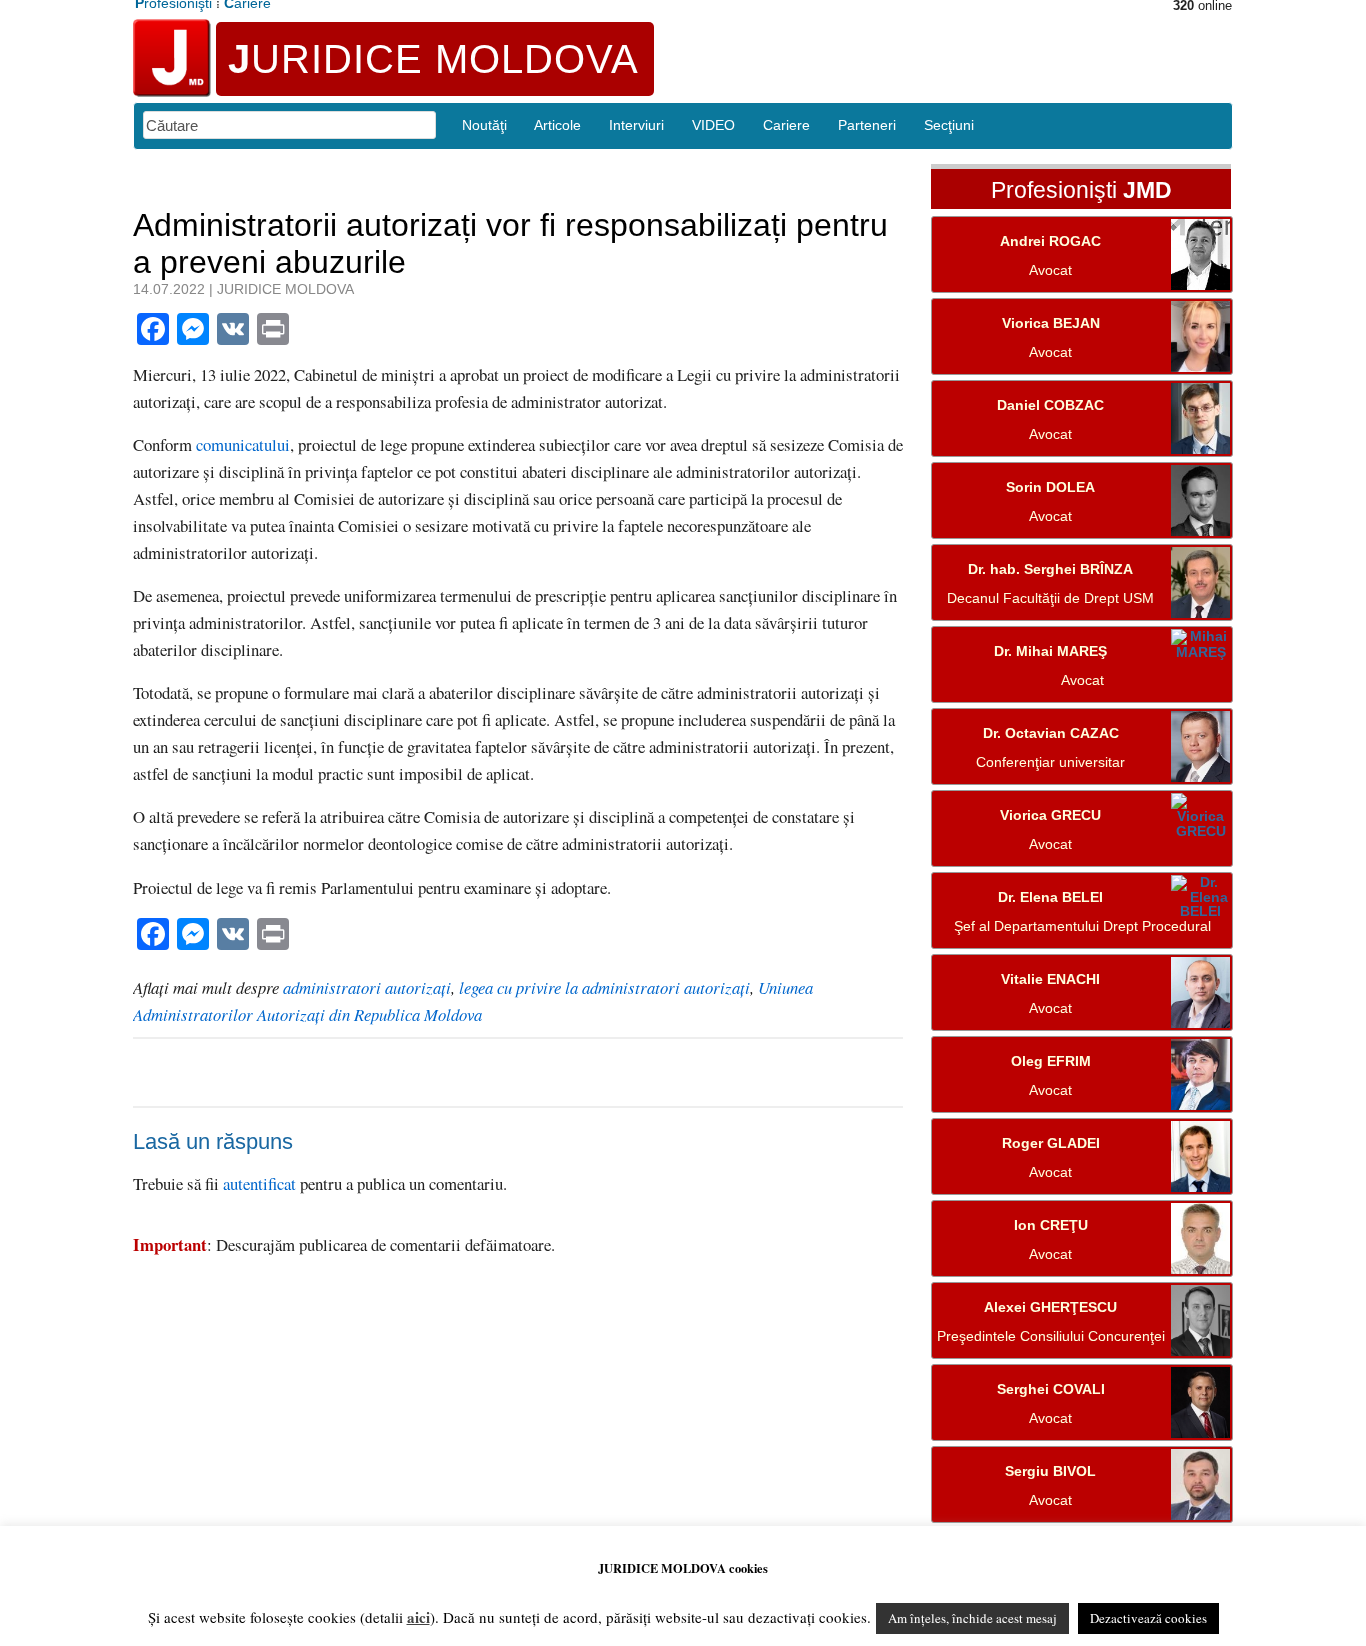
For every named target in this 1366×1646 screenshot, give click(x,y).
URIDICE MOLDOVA (433, 59)
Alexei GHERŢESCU (1050, 1307)
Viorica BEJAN (1051, 323)
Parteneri (867, 125)
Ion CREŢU (1051, 1225)
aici (418, 1617)
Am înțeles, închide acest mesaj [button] (972, 1618)
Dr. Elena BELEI (1050, 897)
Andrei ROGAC (1050, 241)
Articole (557, 125)
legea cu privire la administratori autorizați (604, 987)
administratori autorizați (367, 987)
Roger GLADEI (1051, 1143)
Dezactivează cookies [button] (1148, 1618)
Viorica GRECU (1050, 815)
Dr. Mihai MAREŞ (1050, 651)
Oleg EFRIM (1051, 1061)
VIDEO (713, 125)
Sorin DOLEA (1050, 487)
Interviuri (636, 125)
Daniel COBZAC (1050, 405)
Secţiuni (949, 125)
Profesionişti (1081, 191)
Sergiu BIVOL (1050, 1471)
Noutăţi (484, 125)
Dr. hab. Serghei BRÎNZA (1050, 569)
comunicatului (243, 444)
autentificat (259, 1183)
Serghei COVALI (1051, 1389)
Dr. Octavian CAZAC (1051, 733)
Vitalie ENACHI (1050, 979)
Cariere (786, 125)
